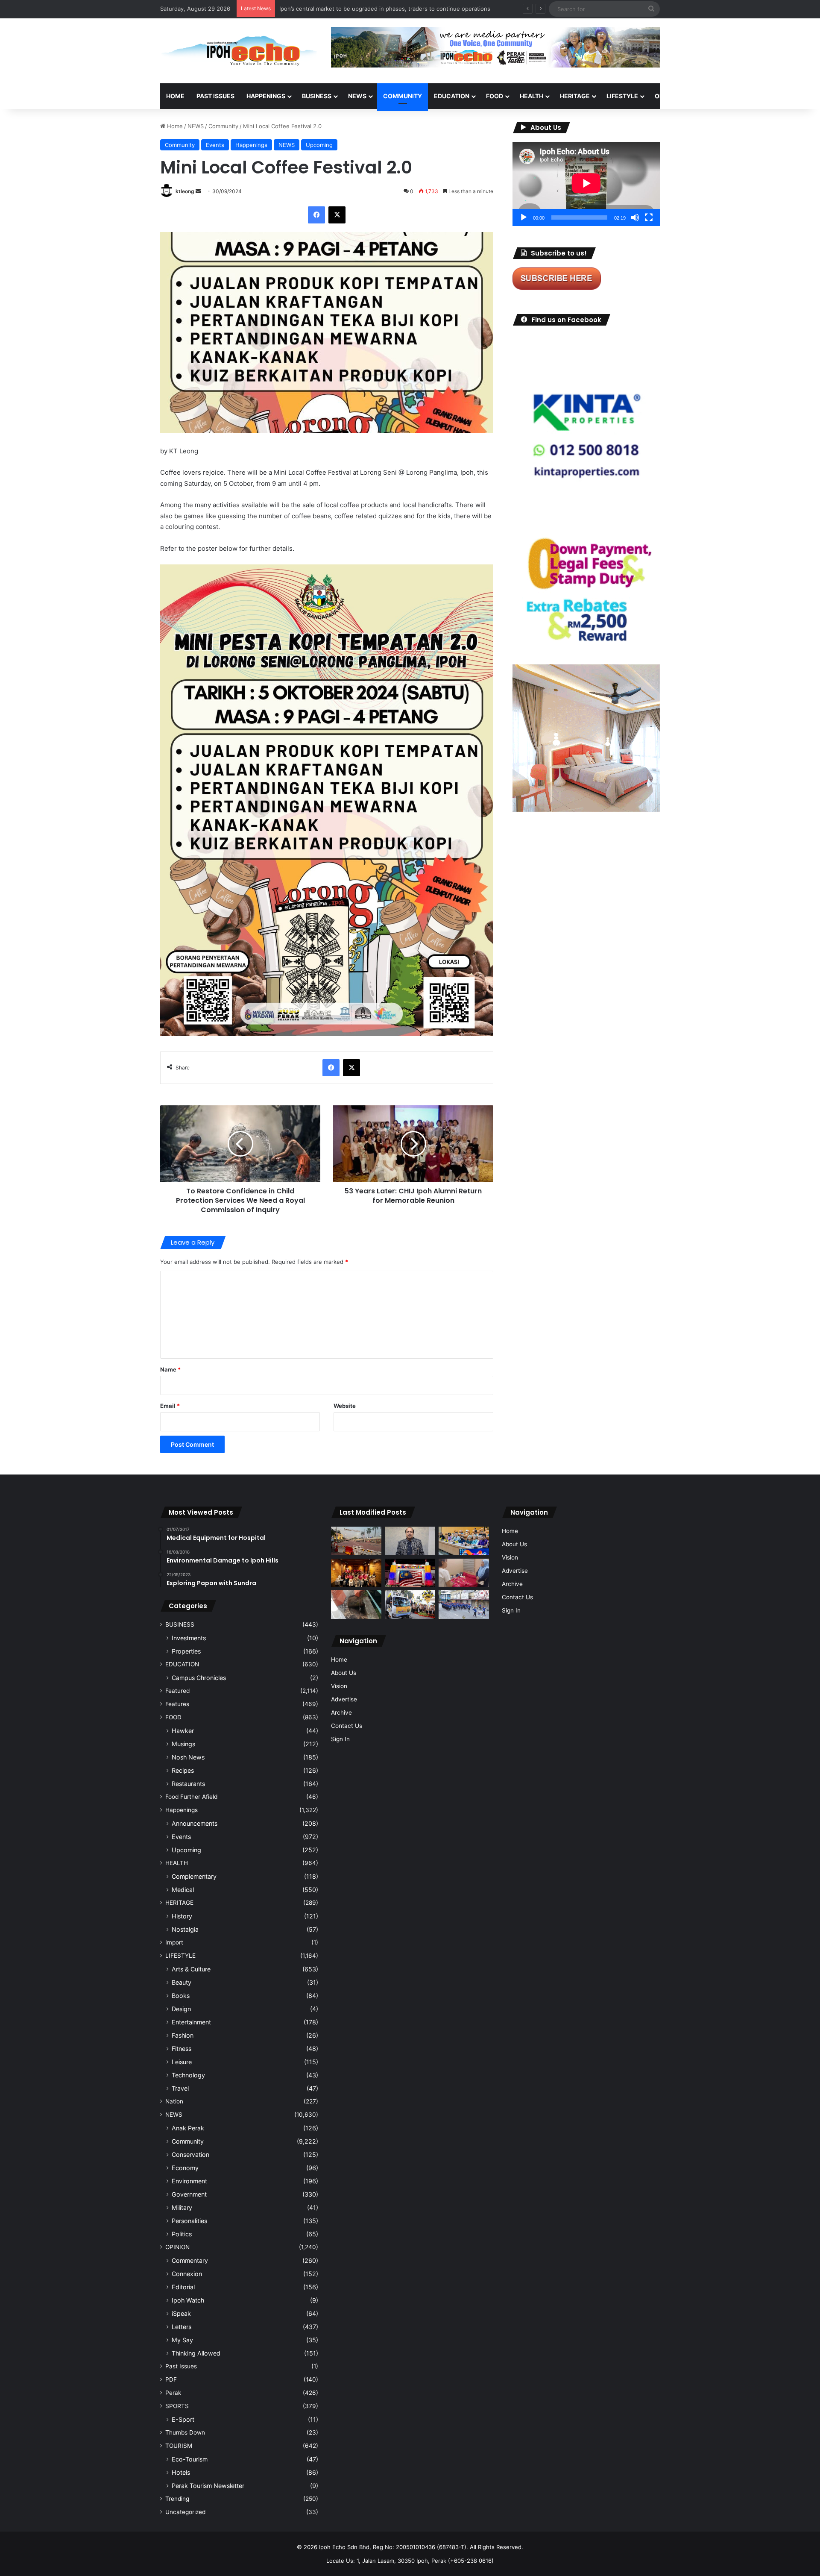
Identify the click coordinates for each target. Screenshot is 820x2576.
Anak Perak (188, 2128)
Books (181, 1996)
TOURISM (746, 96)
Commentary (190, 2260)
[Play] (524, 217)
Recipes (183, 1770)
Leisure (182, 2062)
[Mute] (635, 217)
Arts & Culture (191, 1969)
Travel (180, 2088)
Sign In (340, 1739)
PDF (171, 2379)
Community (223, 126)
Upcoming (319, 145)
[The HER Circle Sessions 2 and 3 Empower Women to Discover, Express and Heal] (356, 1573)
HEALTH (532, 96)
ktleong (185, 191)
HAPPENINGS (266, 96)
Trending (177, 2499)
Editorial (183, 2287)
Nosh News (188, 1757)
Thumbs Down (185, 2432)
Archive (341, 1712)
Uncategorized (185, 2512)
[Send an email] (198, 191)
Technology (188, 2075)
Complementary (194, 1876)
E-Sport (183, 2419)
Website (345, 1406)
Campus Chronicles (199, 1678)
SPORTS (709, 96)
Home (175, 96)
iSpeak (181, 2313)
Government (189, 2194)
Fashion (183, 2035)
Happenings (251, 145)
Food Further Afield (191, 1797)
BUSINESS (317, 96)
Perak (173, 2393)
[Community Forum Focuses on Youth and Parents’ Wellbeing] (410, 1541)
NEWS (357, 96)
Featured (177, 1691)
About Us (344, 1673)
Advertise (344, 1699)
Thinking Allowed (196, 2353)
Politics (182, 2234)
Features (177, 1704)
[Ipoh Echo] (239, 51)
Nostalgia (185, 1929)
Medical (183, 1890)
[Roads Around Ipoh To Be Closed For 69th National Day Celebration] (464, 1605)
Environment (189, 2181)
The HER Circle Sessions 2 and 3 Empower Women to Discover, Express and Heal (388, 9)
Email (170, 1406)
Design (181, 2009)
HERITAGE (575, 96)
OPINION (667, 96)
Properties (186, 1651)
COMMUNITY (403, 96)
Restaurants (188, 1784)
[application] (586, 184)
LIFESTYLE (622, 96)
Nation (174, 2101)
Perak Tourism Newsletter (208, 2486)
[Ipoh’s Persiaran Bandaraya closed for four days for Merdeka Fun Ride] (356, 1541)
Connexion (187, 2274)
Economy (185, 2168)
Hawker (183, 1731)
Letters (182, 2327)
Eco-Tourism (190, 2459)
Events (215, 145)
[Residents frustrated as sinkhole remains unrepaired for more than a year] (356, 1605)
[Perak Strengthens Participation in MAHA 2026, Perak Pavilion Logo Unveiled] (410, 1605)
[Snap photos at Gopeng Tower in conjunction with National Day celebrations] (410, 1573)
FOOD (495, 96)
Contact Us (347, 1726)
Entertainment (191, 2022)
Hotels (181, 2472)
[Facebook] (316, 215)
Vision (339, 1686)
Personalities (189, 2221)
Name (170, 1369)
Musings (183, 1744)
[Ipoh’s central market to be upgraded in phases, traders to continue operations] (464, 1541)
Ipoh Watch (188, 2300)
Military (182, 2207)
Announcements (195, 1823)
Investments (189, 1638)
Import (174, 1942)
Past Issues (215, 96)
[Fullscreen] (649, 217)
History (182, 1916)
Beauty (182, 1982)
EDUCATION (452, 96)
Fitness (182, 2049)
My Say (182, 2340)
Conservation (190, 2154)
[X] (337, 215)
